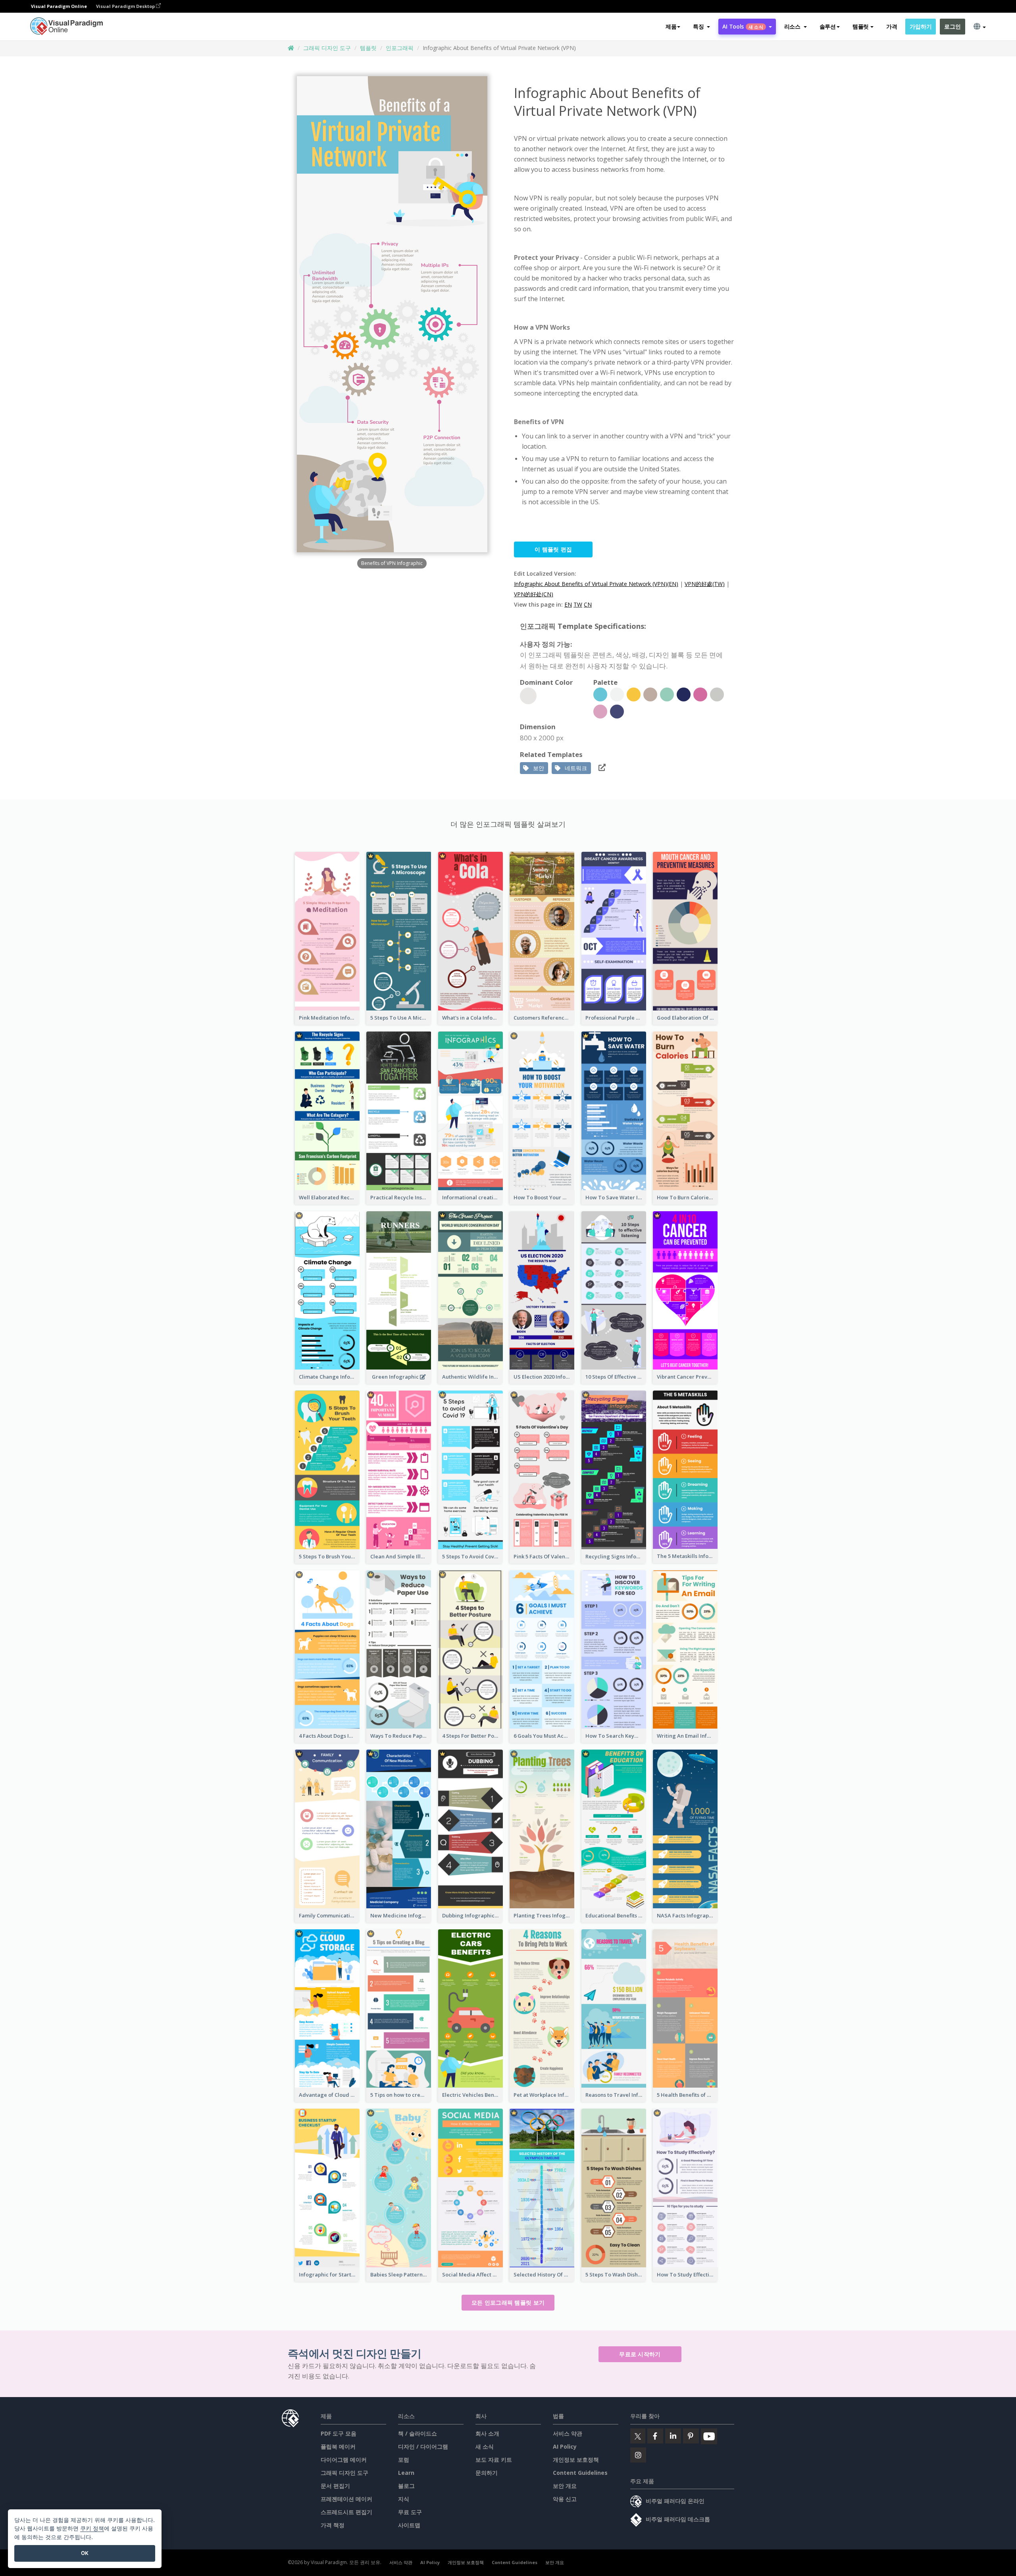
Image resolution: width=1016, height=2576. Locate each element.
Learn (406, 2473)
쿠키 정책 (92, 2528)
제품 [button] (671, 26)
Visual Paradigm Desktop (126, 6)
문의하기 (487, 2473)
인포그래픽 (400, 48)
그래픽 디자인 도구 (327, 48)
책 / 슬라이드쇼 (418, 2433)
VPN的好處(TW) (705, 584)
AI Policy (565, 2446)
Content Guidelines (580, 2473)
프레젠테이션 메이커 (346, 2499)
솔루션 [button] (828, 26)
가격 (892, 26)
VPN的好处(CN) (534, 594)
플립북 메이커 (338, 2446)
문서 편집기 (335, 2486)
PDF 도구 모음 (339, 2433)
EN (568, 604)
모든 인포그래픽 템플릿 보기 (508, 2302)
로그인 (952, 26)
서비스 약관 (568, 2433)
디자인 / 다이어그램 (423, 2446)
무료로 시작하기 (640, 2354)
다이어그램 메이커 (344, 2460)
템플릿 (368, 48)
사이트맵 (409, 2525)
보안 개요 (565, 2486)
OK (85, 2553)
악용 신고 (565, 2499)
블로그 (406, 2486)
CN (588, 604)
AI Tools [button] (743, 26)
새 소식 (485, 2446)
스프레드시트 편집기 (346, 2512)
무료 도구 (410, 2512)
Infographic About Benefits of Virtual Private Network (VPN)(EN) (596, 584)
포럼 (404, 2460)
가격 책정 (333, 2525)
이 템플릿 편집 (553, 549)
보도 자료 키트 (494, 2460)
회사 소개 (487, 2433)
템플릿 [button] (861, 26)
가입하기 (921, 26)
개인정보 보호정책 (576, 2460)
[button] (701, 27)
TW (578, 604)
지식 (404, 2499)
